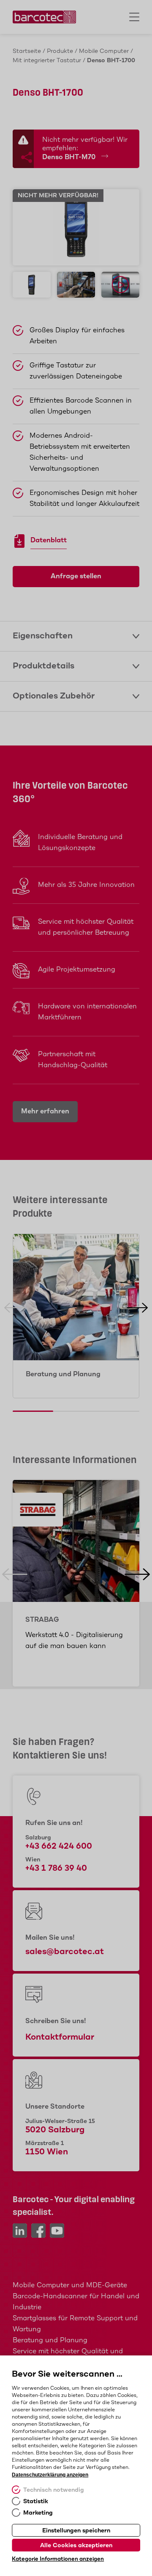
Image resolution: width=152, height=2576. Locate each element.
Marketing (38, 2513)
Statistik (36, 2501)
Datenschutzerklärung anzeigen (50, 2475)
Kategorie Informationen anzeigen (58, 2559)
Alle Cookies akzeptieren (76, 2546)
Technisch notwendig (54, 2490)
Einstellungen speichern (76, 2531)
